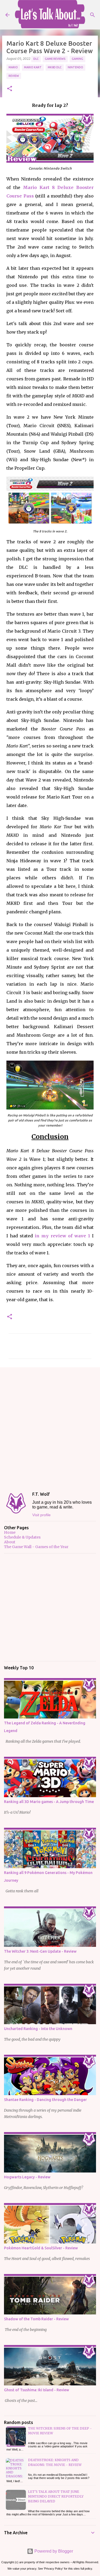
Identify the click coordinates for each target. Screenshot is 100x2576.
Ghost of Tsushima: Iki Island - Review (37, 2390)
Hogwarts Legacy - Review (27, 2177)
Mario (13, 67)
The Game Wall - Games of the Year (36, 1547)
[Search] (93, 15)
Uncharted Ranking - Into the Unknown (38, 2029)
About (10, 1542)
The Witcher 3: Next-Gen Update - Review (40, 1951)
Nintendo (75, 67)
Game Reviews (55, 59)
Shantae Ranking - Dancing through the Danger (45, 2100)
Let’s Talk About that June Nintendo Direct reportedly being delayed (56, 2496)
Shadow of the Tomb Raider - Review (36, 2319)
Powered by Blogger (53, 2551)
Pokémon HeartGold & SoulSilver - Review (41, 2248)
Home (10, 1532)
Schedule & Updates (22, 1537)
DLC (36, 59)
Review (14, 76)
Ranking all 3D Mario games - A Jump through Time (49, 1802)
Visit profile (41, 1515)
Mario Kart (33, 67)
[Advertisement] (50, 1425)
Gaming (77, 59)
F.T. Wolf (41, 1494)
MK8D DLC (55, 67)
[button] (10, 89)
